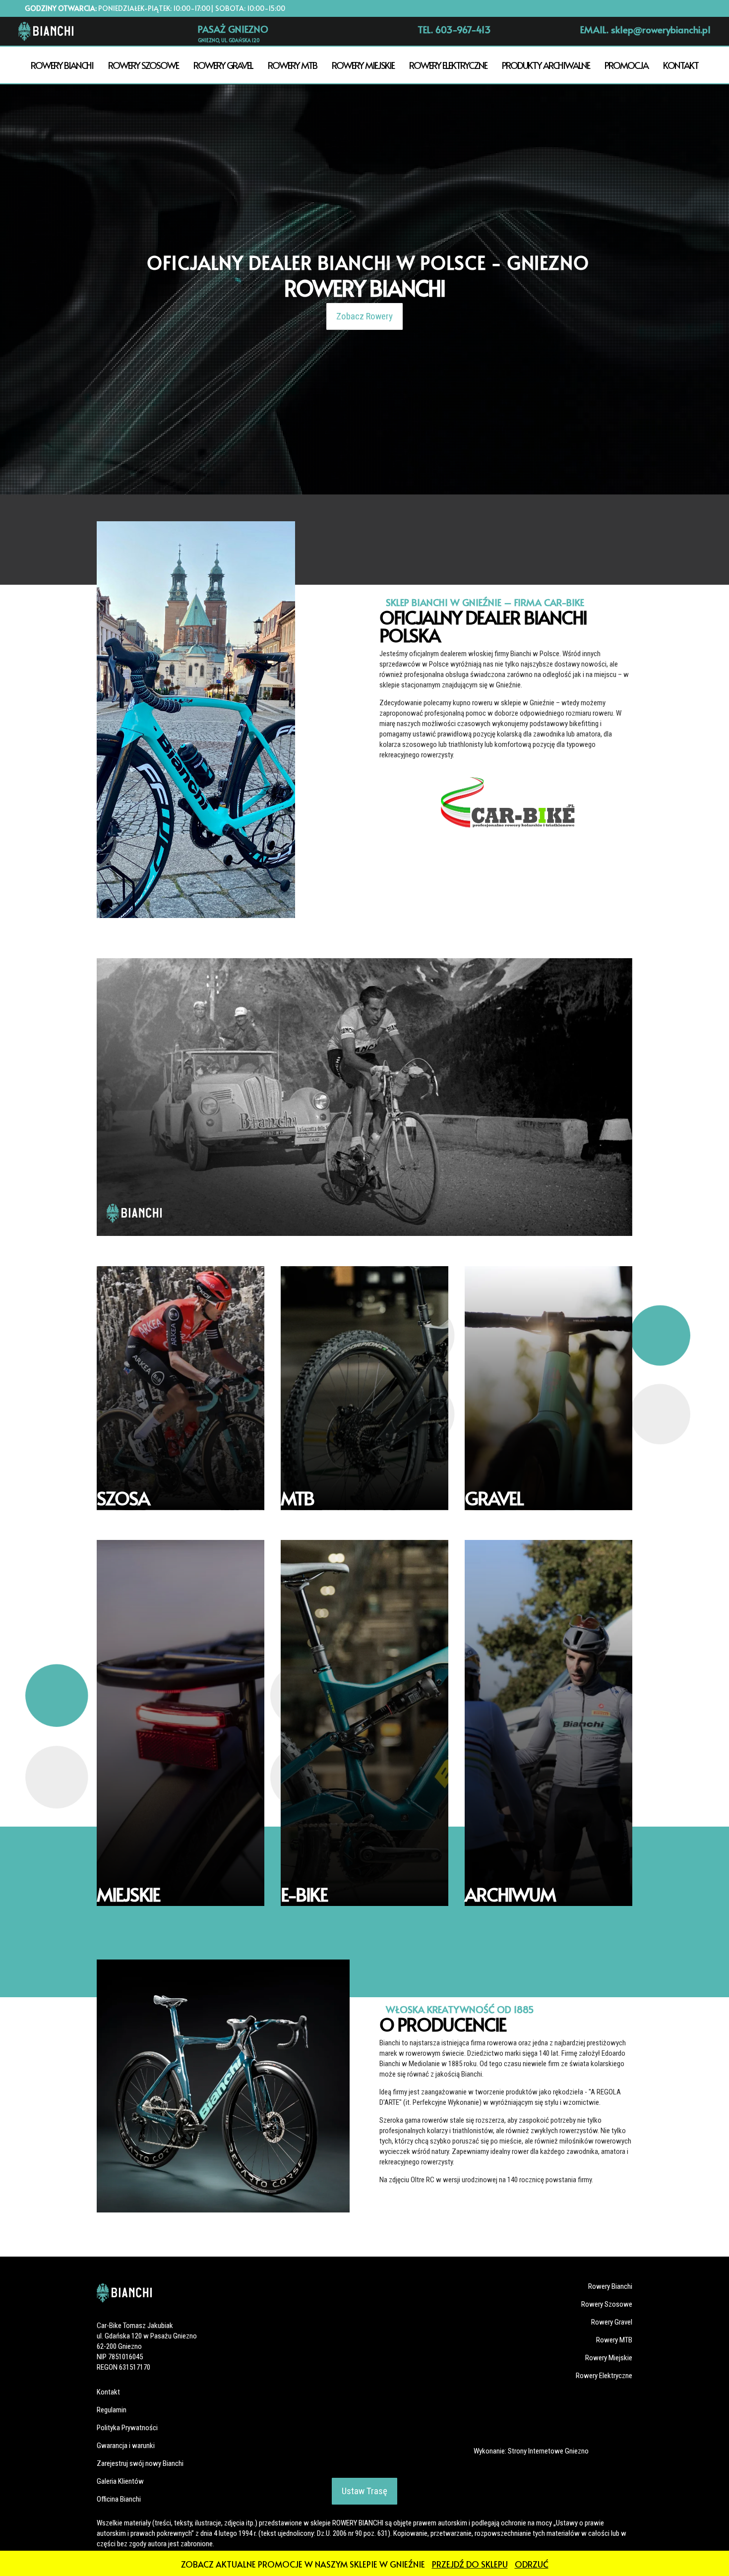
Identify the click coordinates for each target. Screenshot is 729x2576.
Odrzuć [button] (532, 2564)
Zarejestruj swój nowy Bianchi (140, 2463)
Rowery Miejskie (363, 65)
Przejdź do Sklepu (470, 2564)
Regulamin (112, 2410)
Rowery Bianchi (62, 65)
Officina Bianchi (119, 2499)
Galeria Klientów (120, 2481)
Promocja (626, 65)
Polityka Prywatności (127, 2428)
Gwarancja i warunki (126, 2446)
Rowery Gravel (223, 65)
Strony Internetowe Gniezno (548, 2451)
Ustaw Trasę (364, 2491)
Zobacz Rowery (364, 316)
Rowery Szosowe (143, 65)
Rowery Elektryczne (448, 65)
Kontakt (681, 65)
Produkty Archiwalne (546, 65)
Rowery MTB (292, 65)
